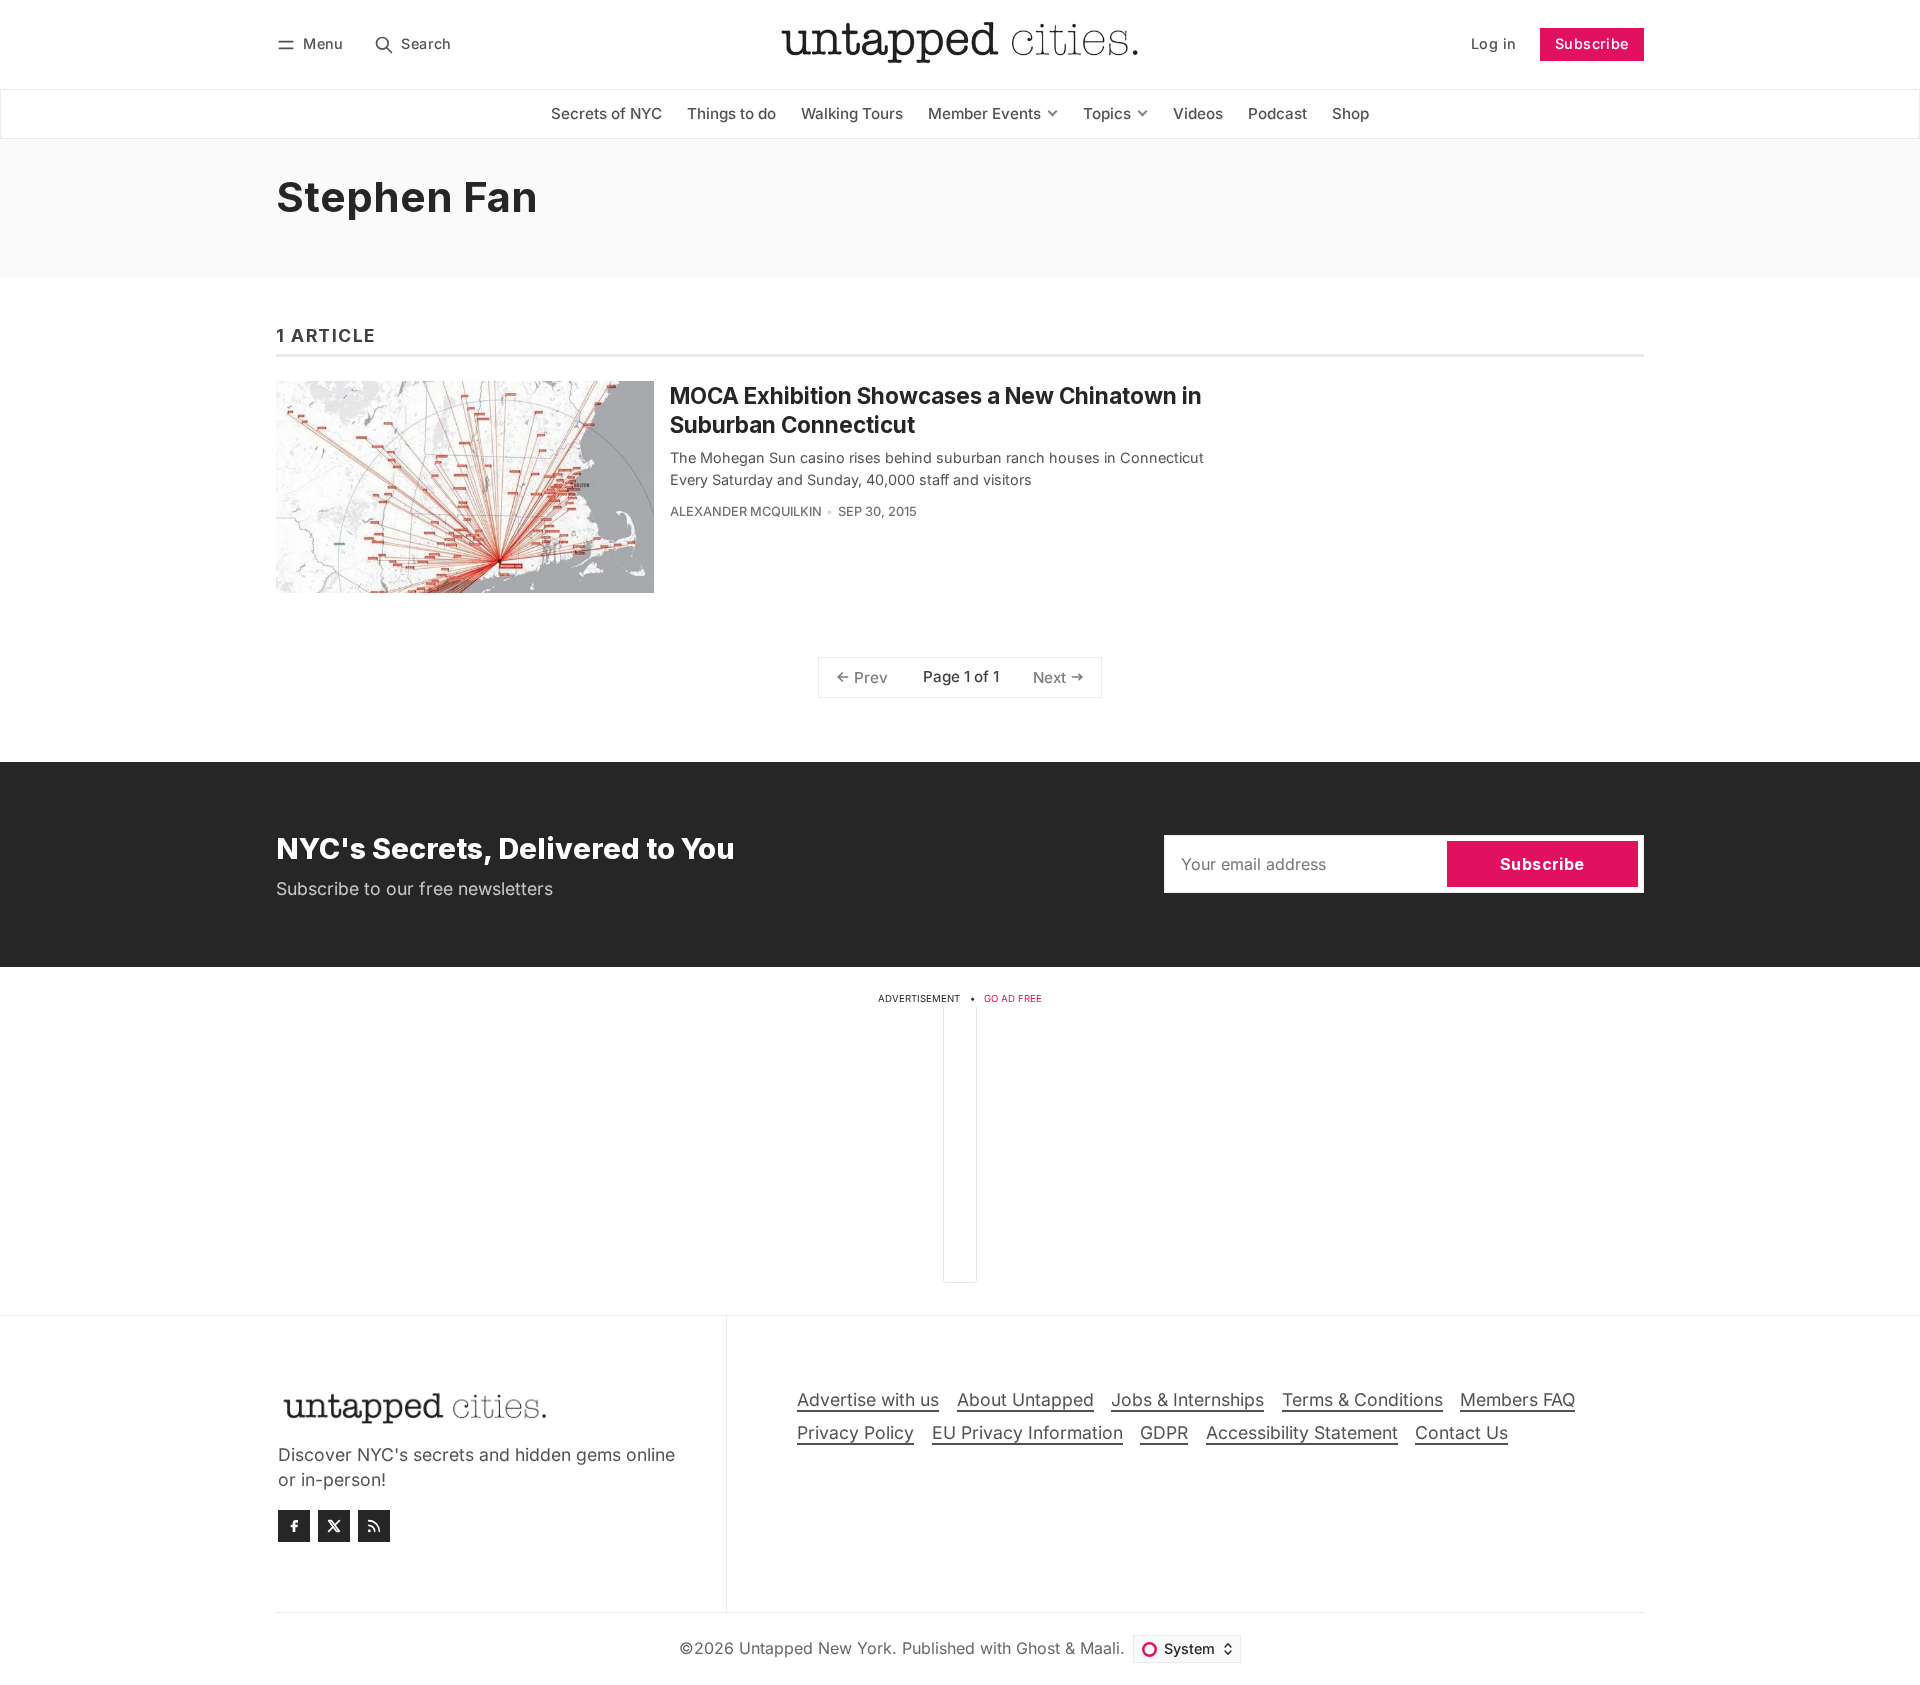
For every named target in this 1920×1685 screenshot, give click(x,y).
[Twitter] (334, 1526)
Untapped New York (815, 1648)
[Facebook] (294, 1526)
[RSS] (374, 1526)
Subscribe (1592, 43)
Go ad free (1013, 998)
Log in (1493, 43)
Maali (1100, 1648)
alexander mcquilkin (746, 511)
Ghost (1038, 1648)
